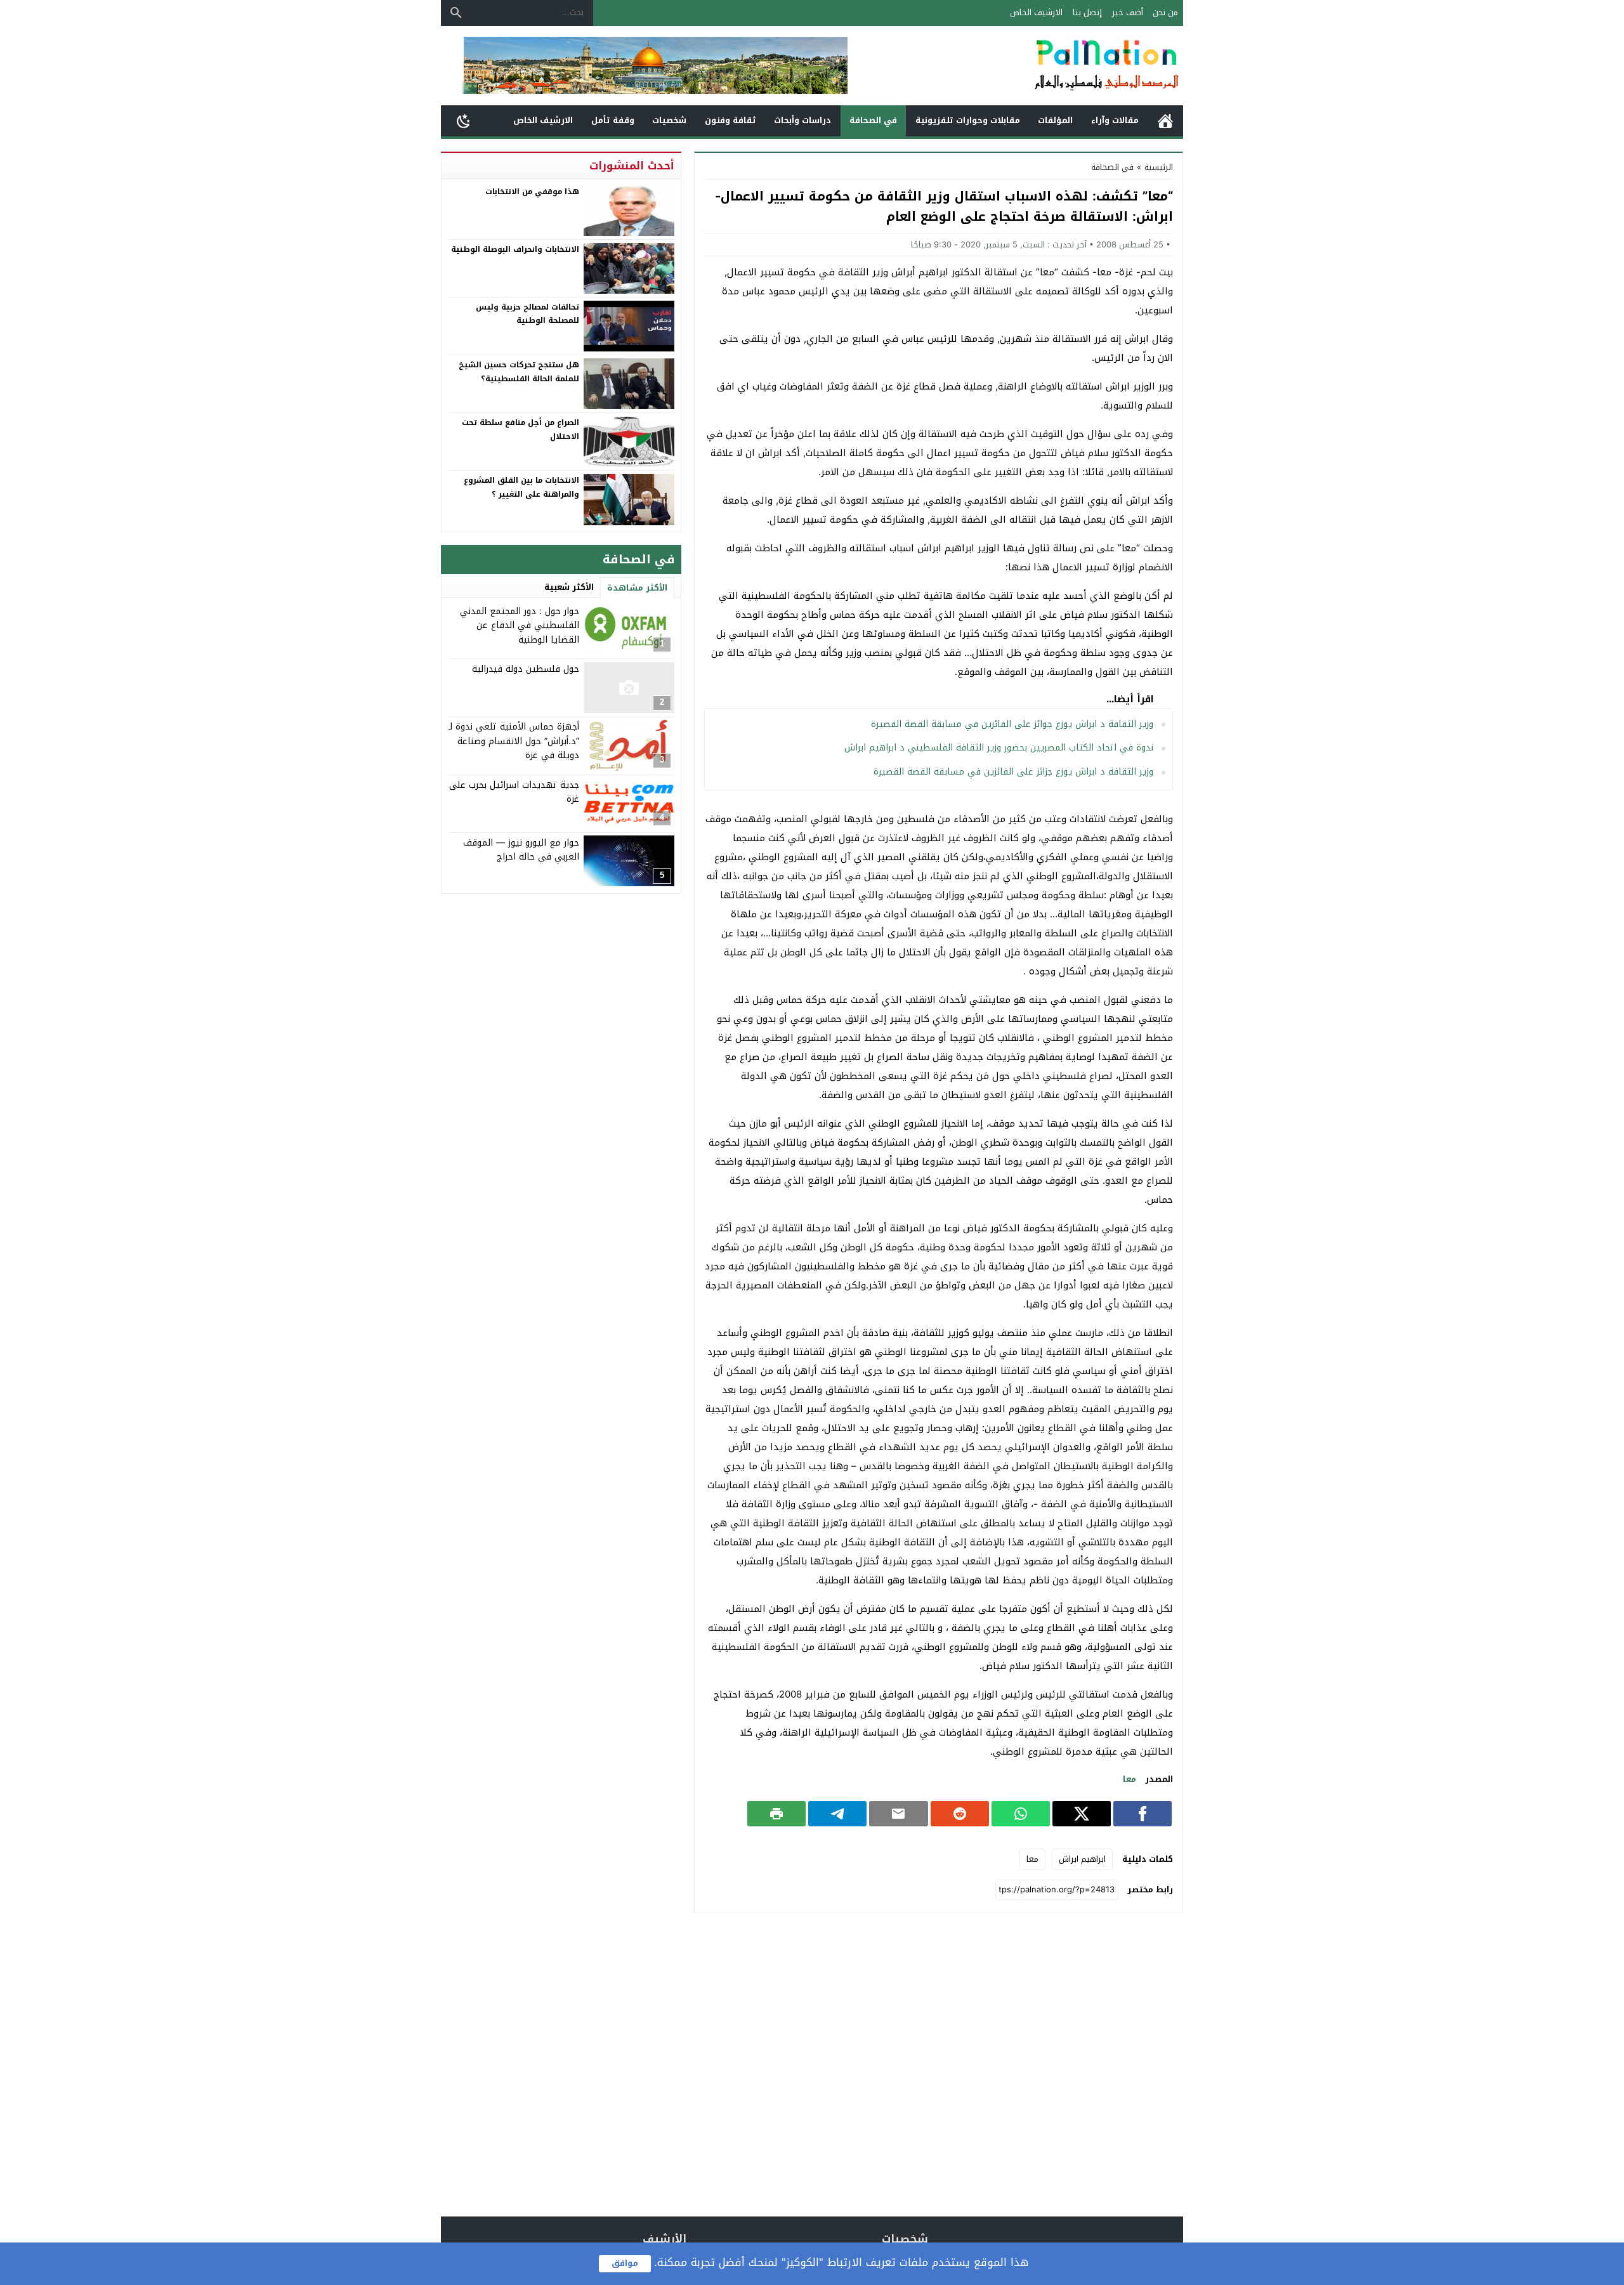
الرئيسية (1165, 121)
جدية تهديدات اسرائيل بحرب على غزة (514, 791)
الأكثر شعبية (569, 587)
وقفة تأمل (613, 120)
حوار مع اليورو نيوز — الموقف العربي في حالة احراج (521, 849)
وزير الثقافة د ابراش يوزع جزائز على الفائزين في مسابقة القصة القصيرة (1013, 772)
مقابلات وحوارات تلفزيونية (968, 120)
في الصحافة (873, 120)
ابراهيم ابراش (1082, 1859)
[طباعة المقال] (776, 1814)
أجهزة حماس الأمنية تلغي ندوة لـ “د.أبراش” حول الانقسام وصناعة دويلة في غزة (514, 741)
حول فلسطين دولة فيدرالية (526, 669)
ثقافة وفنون (730, 120)
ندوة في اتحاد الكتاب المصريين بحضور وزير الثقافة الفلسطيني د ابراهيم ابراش (999, 748)
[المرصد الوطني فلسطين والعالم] (1043, 66)
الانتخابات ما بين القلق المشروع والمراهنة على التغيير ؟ (521, 487)
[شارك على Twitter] (1082, 1814)
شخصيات (669, 120)
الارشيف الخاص (1036, 12)
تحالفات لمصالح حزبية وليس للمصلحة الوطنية (527, 314)
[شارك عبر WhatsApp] (1021, 1814)
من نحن (1165, 12)
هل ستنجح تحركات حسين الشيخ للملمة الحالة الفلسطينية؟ (519, 372)
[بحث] (456, 13)
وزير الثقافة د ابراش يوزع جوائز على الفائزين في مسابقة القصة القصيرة (1012, 724)
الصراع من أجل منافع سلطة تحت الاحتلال (521, 429)
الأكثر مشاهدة (637, 588)
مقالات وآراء (1115, 120)
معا (1130, 1779)
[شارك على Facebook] (1143, 1814)
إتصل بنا (1087, 12)
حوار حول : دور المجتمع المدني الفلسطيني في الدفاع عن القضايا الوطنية (520, 625)
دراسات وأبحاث (802, 120)
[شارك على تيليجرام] (837, 1814)
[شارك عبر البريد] (898, 1814)
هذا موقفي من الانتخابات (532, 192)
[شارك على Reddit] (960, 1814)
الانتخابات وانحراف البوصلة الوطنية (515, 249)
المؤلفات (1055, 120)
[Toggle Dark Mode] (464, 121)
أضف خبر (1128, 12)
